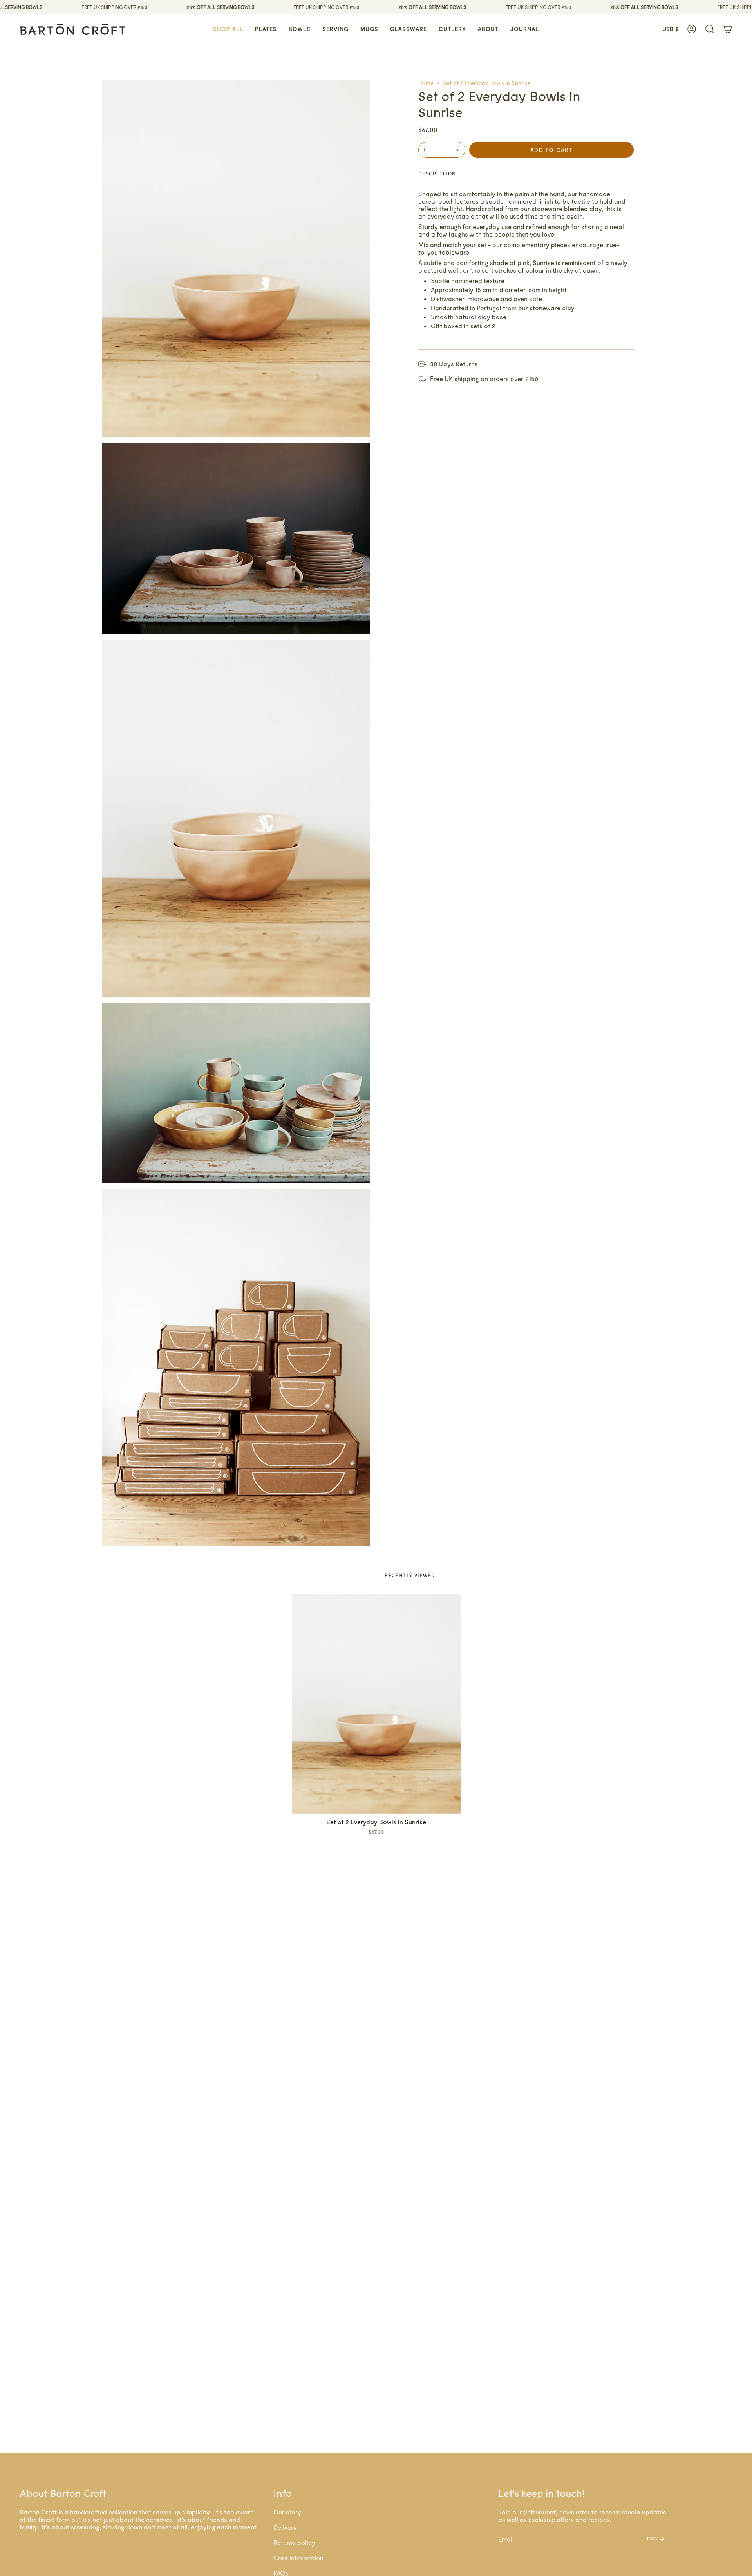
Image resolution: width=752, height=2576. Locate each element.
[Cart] (728, 29)
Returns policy (294, 2543)
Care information (298, 2558)
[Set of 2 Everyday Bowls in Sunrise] (376, 1704)
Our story (287, 2512)
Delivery (285, 2527)
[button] (228, 29)
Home (426, 83)
